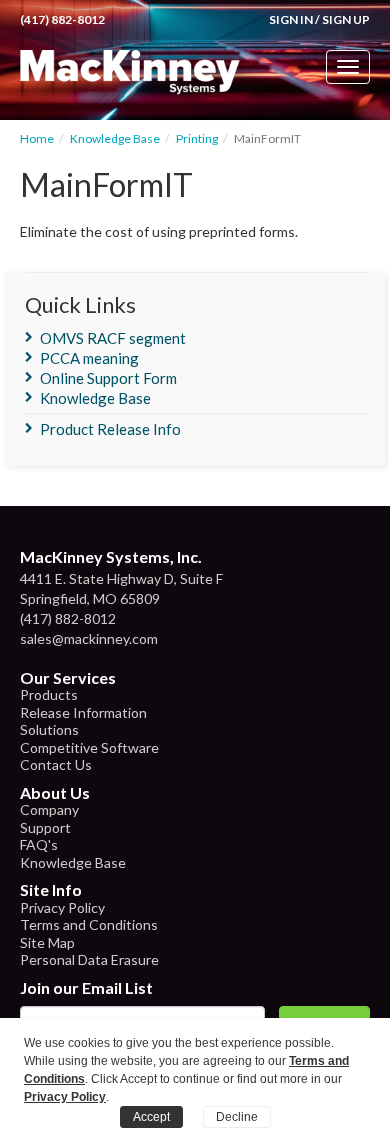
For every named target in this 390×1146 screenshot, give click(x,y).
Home (37, 138)
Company (49, 809)
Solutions (49, 729)
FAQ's (39, 844)
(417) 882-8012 (62, 19)
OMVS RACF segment (113, 338)
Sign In (291, 19)
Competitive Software (89, 747)
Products (49, 694)
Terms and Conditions (89, 924)
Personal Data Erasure (89, 959)
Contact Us (56, 764)
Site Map (47, 942)
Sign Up (346, 19)
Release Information (83, 712)
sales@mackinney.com (89, 638)
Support (45, 827)
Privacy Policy (62, 907)
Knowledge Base (115, 138)
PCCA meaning (89, 358)
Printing (197, 138)
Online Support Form (108, 378)
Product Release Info (110, 429)
